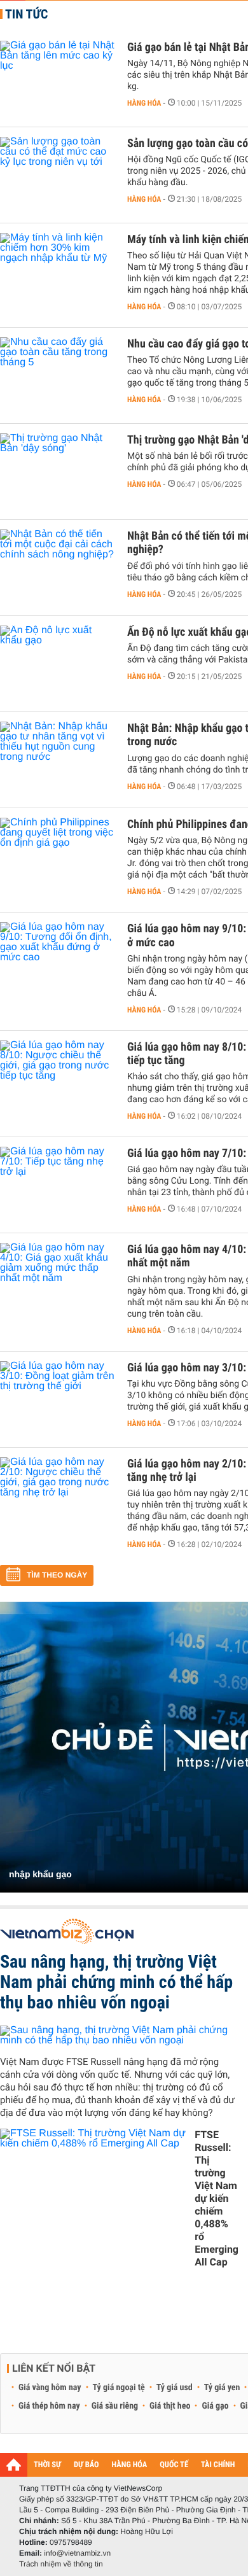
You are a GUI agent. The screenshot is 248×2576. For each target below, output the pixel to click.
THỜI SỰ (47, 2465)
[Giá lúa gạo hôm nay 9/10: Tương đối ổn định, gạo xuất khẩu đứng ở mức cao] (57, 960)
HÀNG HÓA (130, 2465)
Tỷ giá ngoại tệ (119, 2388)
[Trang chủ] (14, 2465)
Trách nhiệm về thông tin (61, 2564)
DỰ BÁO (86, 2465)
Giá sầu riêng (115, 2406)
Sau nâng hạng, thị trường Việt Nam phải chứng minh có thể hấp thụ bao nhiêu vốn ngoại (116, 1982)
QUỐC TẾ (174, 2465)
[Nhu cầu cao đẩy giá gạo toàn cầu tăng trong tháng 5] (57, 375)
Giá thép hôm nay (49, 2406)
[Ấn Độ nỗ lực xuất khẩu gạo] (57, 664)
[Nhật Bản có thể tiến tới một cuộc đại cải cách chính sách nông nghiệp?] (57, 568)
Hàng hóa (144, 103)
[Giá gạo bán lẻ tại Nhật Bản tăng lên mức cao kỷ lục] (57, 79)
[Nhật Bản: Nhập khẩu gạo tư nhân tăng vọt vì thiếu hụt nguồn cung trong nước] (57, 760)
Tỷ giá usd (175, 2388)
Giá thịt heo (170, 2406)
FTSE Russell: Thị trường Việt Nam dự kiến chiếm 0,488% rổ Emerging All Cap (217, 2198)
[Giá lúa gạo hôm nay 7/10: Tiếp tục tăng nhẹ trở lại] (57, 1185)
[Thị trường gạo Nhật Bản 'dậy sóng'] (57, 472)
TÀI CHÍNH (218, 2465)
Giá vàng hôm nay (50, 2388)
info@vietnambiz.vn (77, 2553)
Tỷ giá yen (222, 2388)
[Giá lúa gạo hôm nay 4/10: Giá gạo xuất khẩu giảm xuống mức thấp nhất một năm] (57, 1281)
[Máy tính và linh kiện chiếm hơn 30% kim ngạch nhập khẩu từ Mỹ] (57, 271)
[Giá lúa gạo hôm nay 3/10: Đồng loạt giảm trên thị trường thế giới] (57, 1399)
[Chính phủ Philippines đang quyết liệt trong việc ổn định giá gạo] (57, 856)
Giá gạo (215, 2406)
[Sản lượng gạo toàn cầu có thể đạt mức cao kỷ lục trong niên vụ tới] (57, 175)
